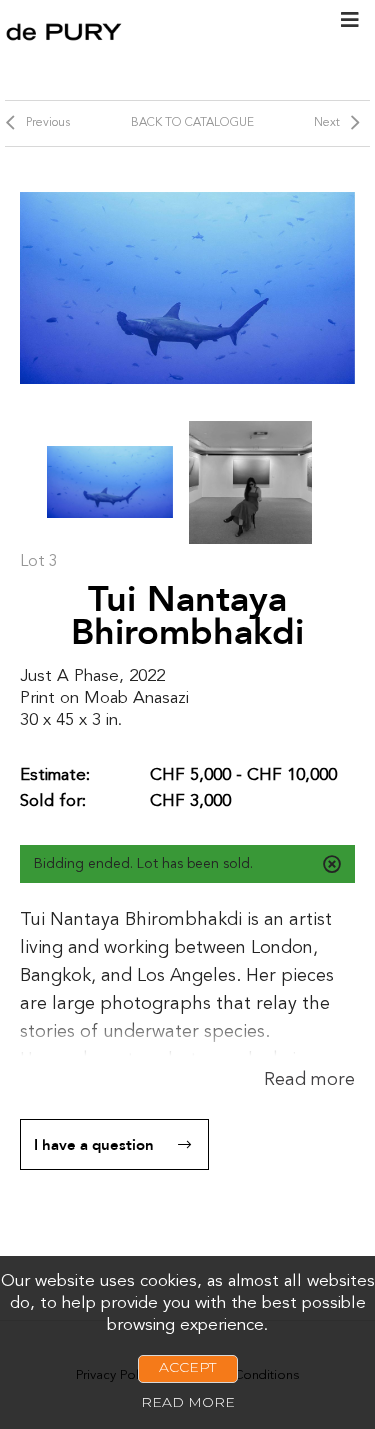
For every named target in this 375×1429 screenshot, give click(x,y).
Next (327, 123)
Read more (309, 1080)
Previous (48, 123)
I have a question (94, 1145)
